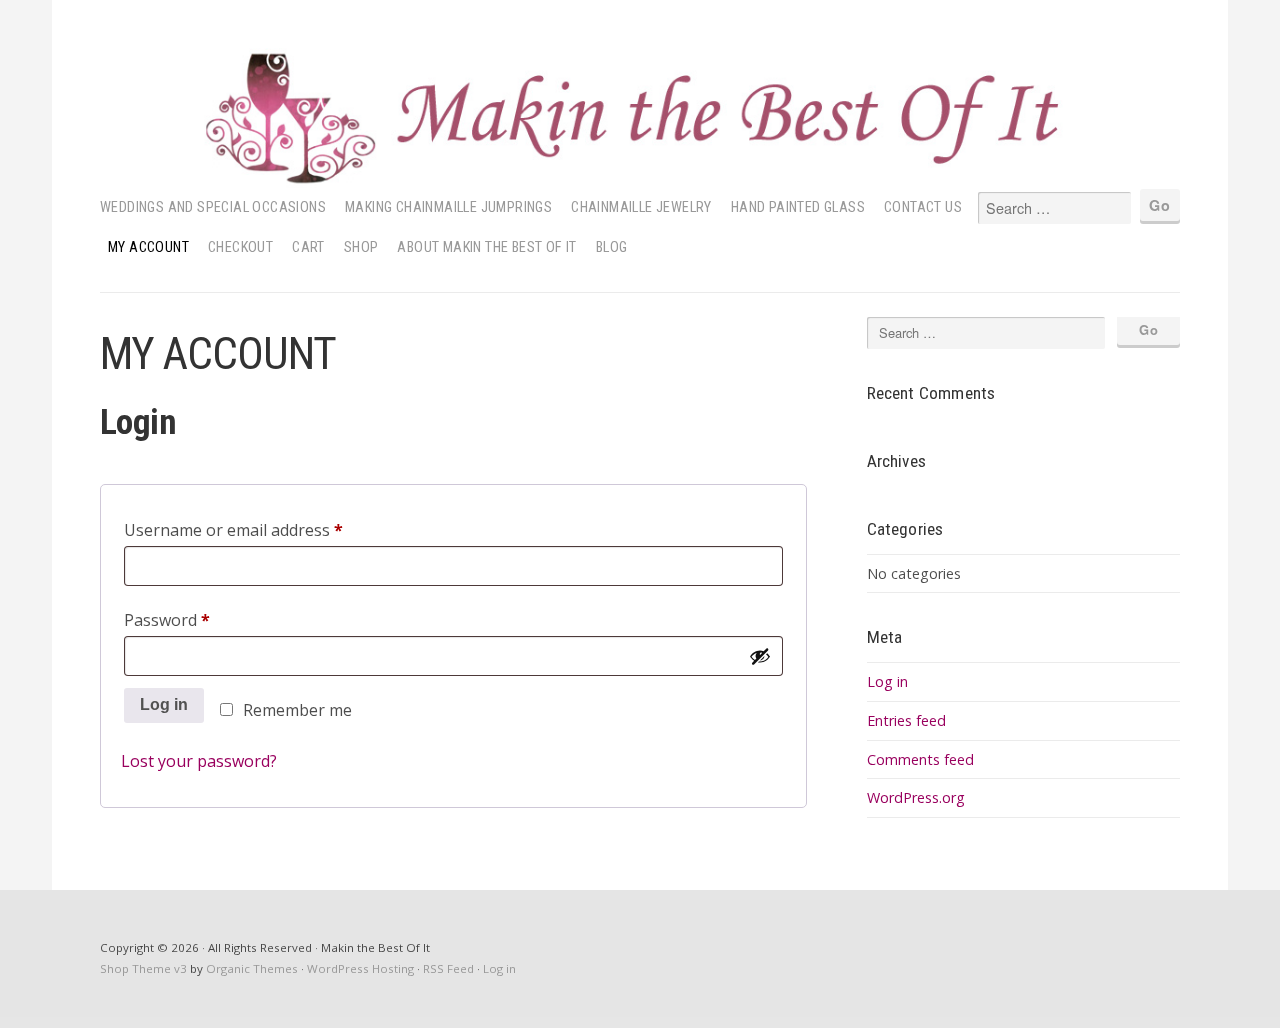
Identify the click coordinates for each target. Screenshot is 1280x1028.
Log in (164, 704)
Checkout (240, 247)
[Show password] (760, 656)
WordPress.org (916, 797)
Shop (361, 247)
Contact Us (923, 207)
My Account (148, 247)
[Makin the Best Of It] (640, 118)
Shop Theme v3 (143, 968)
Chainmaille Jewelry (641, 207)
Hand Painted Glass (798, 207)
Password (200, 619)
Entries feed (906, 720)
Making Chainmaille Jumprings (448, 207)
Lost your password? (199, 761)
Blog (612, 247)
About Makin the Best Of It (486, 247)
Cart (308, 247)
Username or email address (266, 529)
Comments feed (920, 759)
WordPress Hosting (360, 968)
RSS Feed (448, 968)
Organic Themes (252, 968)
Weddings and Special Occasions (213, 207)
